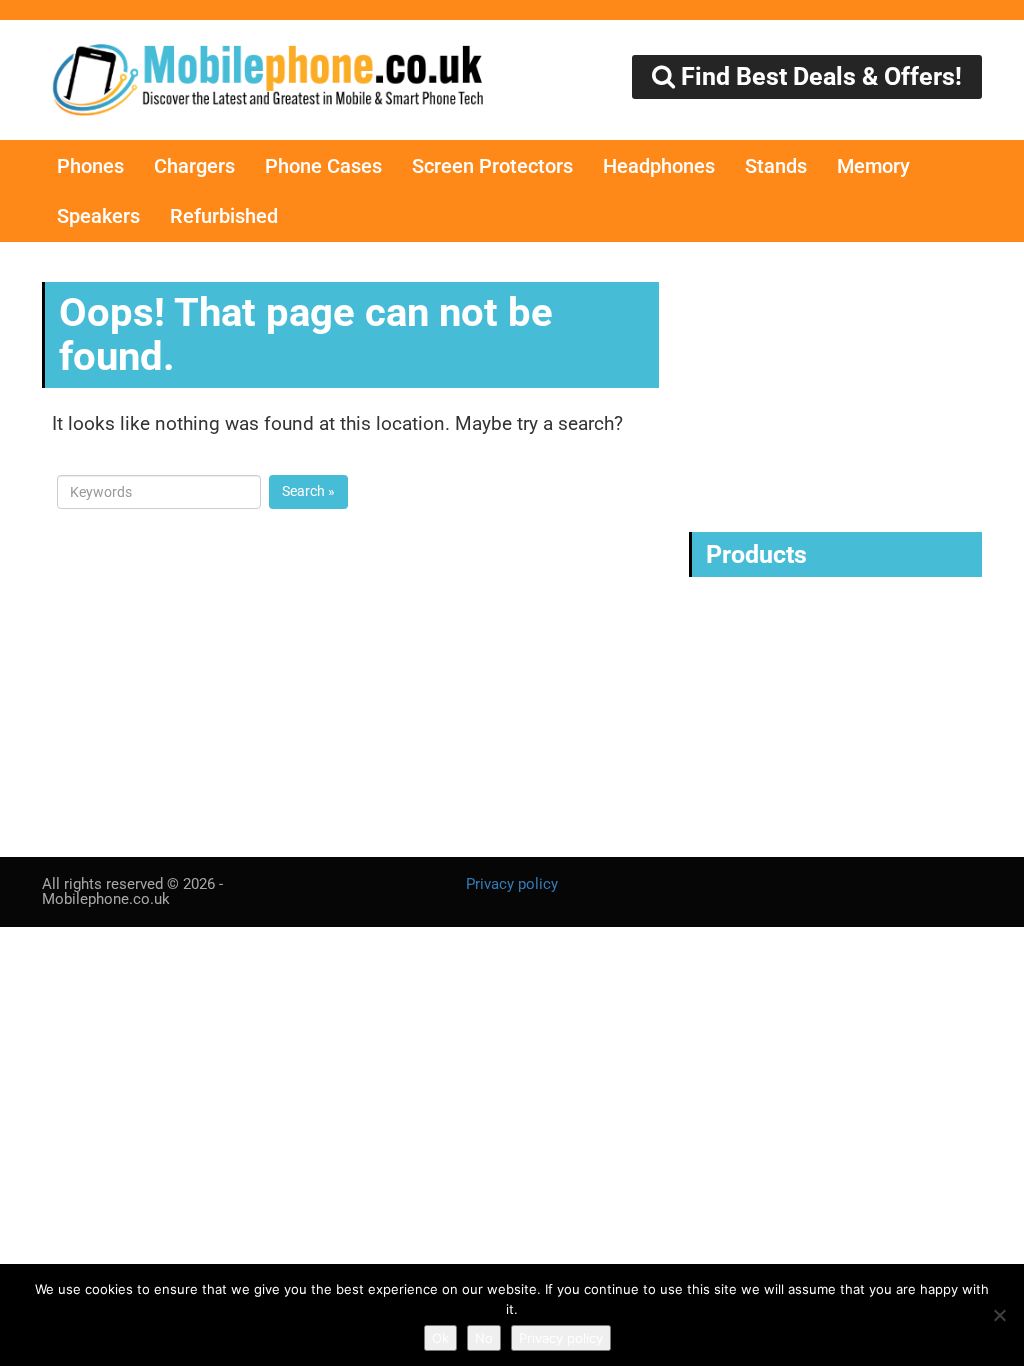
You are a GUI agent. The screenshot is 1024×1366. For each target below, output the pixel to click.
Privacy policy (512, 884)
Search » (308, 491)
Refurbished (224, 216)
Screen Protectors (492, 166)
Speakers (98, 216)
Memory (873, 166)
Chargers (194, 166)
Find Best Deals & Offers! (818, 76)
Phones (90, 166)
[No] (999, 1315)
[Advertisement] (840, 387)
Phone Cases (323, 166)
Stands (776, 166)
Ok (440, 1338)
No (484, 1338)
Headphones (659, 166)
